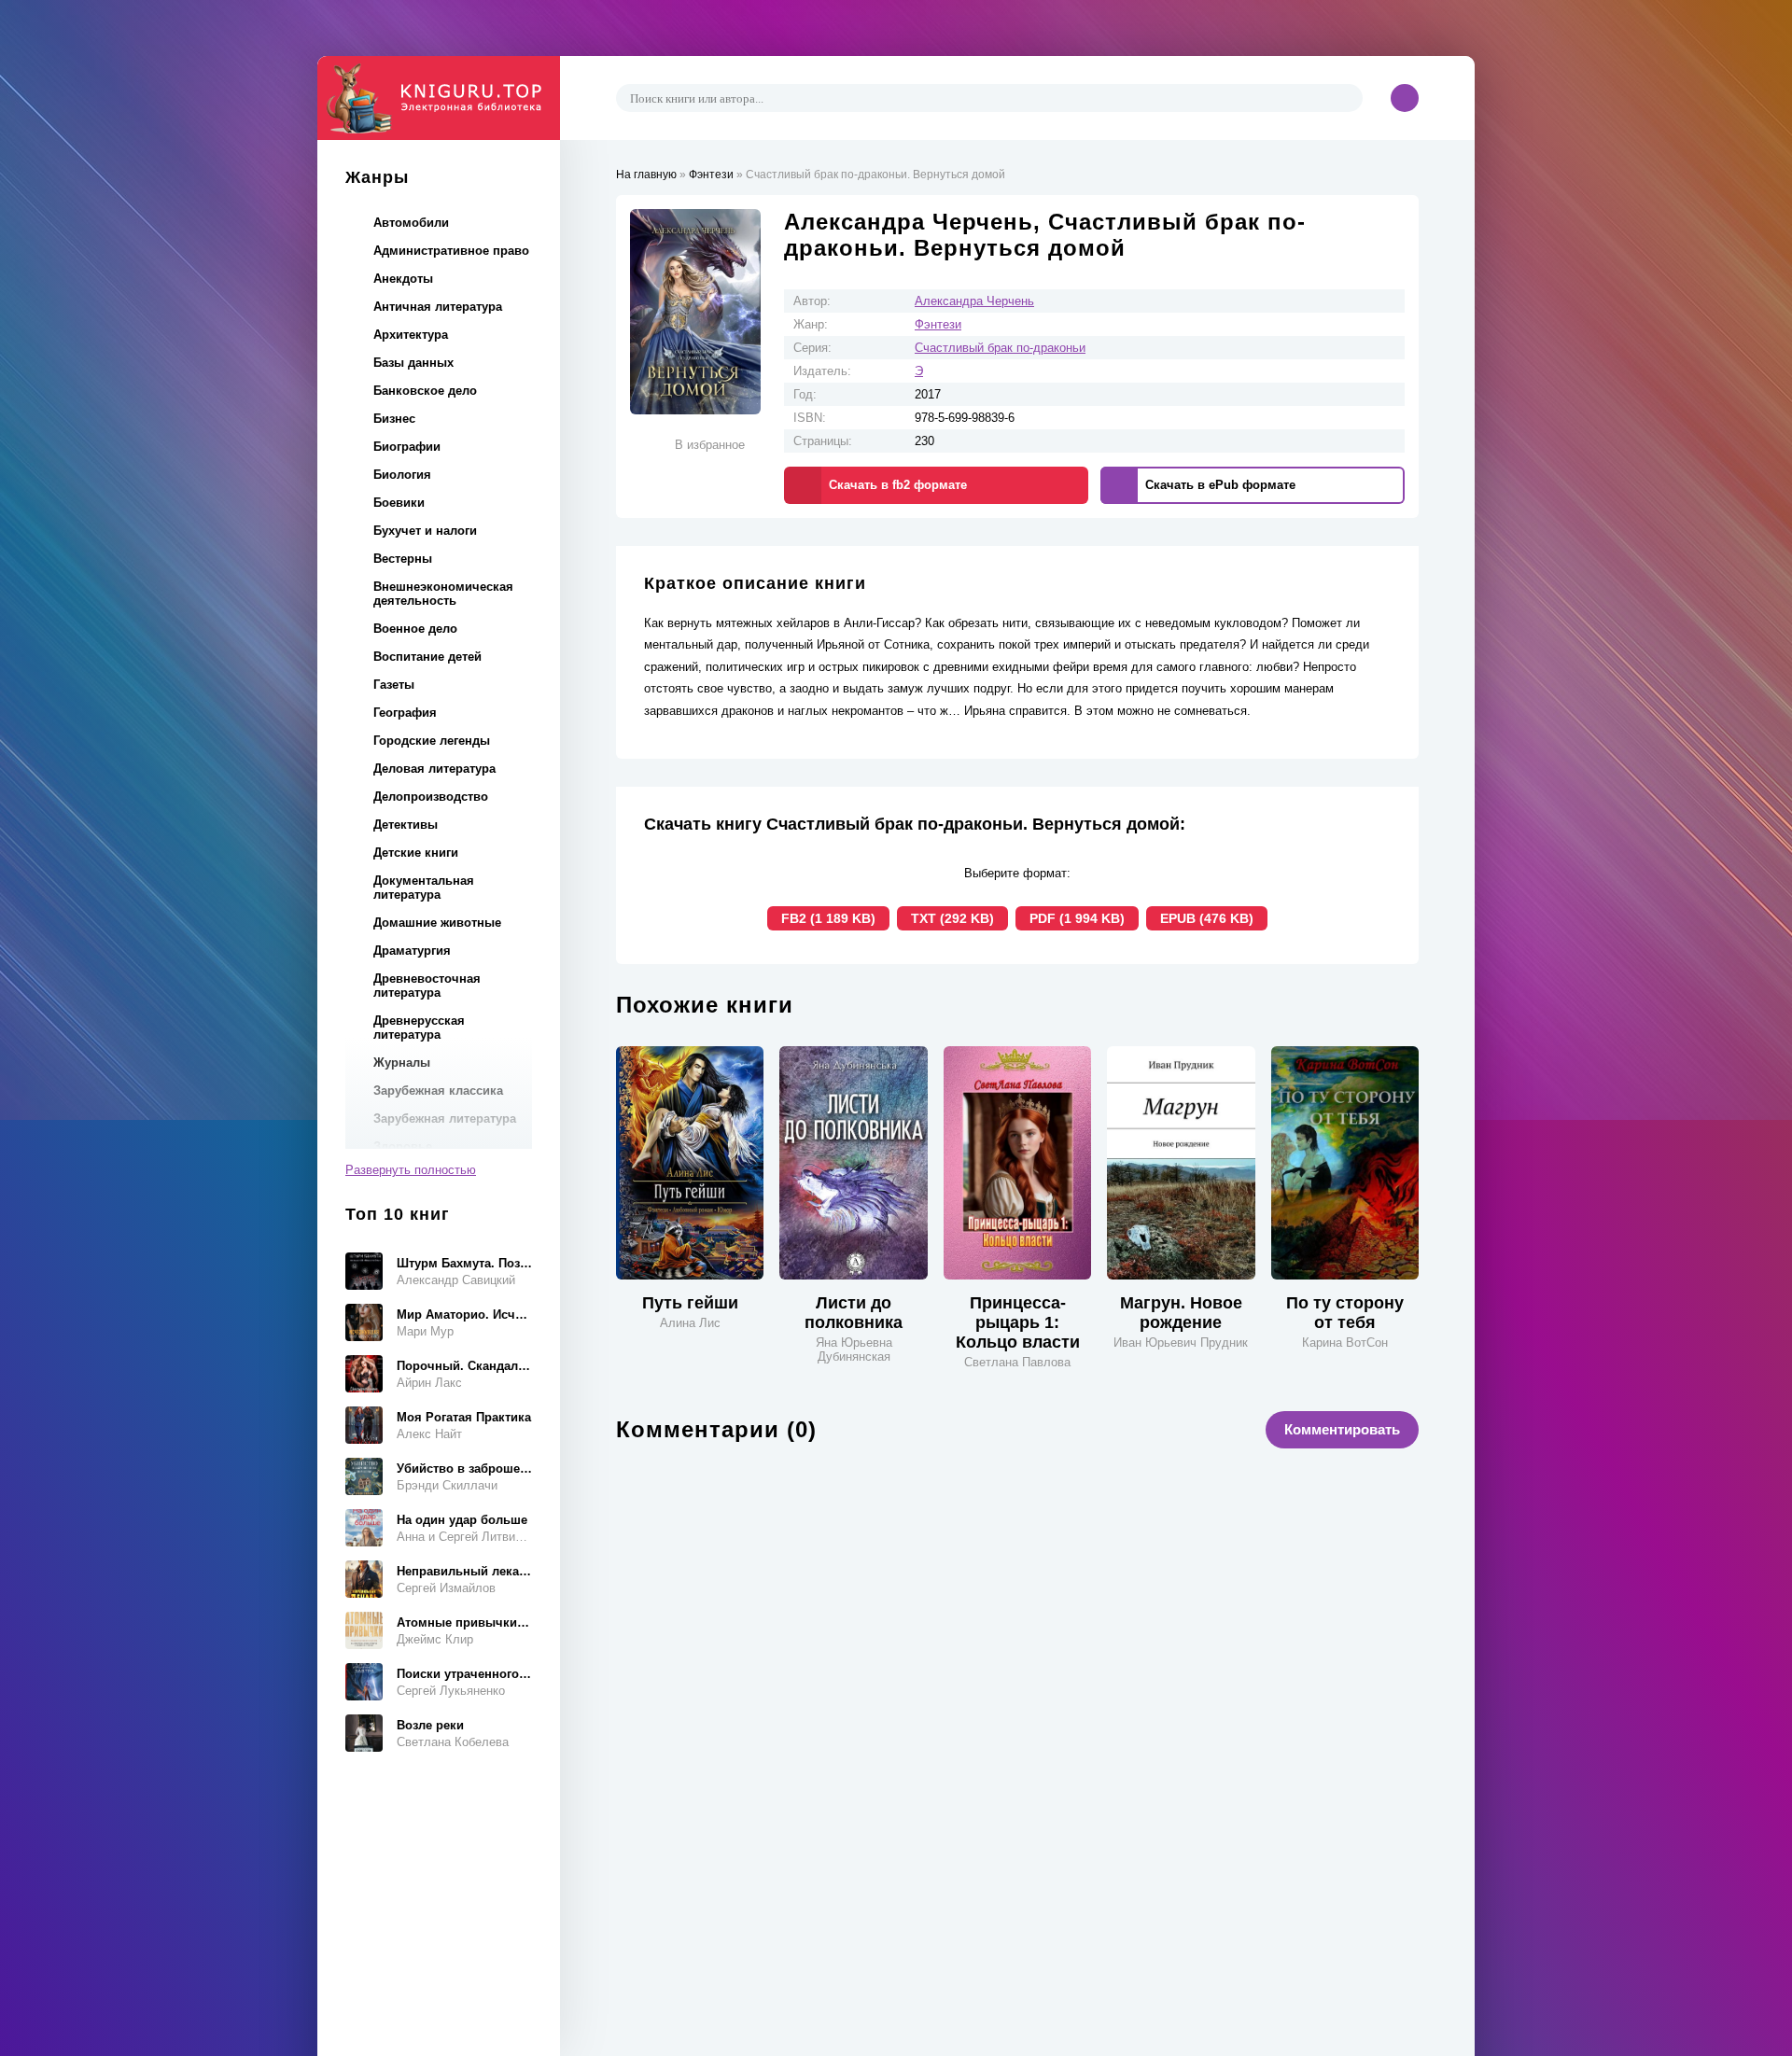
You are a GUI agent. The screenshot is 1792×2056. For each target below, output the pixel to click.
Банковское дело (425, 391)
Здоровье (403, 1147)
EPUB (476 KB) (1207, 918)
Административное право (451, 251)
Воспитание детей (427, 657)
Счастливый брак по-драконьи (1000, 348)
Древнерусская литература (419, 1028)
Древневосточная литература (427, 986)
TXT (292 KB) (952, 918)
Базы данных (413, 363)
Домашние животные (437, 923)
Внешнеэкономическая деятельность (443, 594)
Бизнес (394, 419)
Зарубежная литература (445, 1119)
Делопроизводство (431, 797)
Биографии (407, 447)
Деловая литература (434, 769)
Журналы (402, 1063)
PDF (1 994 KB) (1077, 918)
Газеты (394, 685)
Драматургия (412, 951)
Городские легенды (432, 741)
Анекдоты (403, 279)
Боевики (399, 503)
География (405, 713)
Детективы (406, 825)
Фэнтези (938, 324)
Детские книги (416, 853)
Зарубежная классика (438, 1091)
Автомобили (411, 223)
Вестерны (403, 559)
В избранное (710, 445)
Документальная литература (424, 888)
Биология (402, 475)
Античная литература (438, 307)
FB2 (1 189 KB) (828, 918)
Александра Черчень (974, 301)
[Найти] (1346, 98)
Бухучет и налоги (425, 531)
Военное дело (415, 629)
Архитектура (411, 335)
